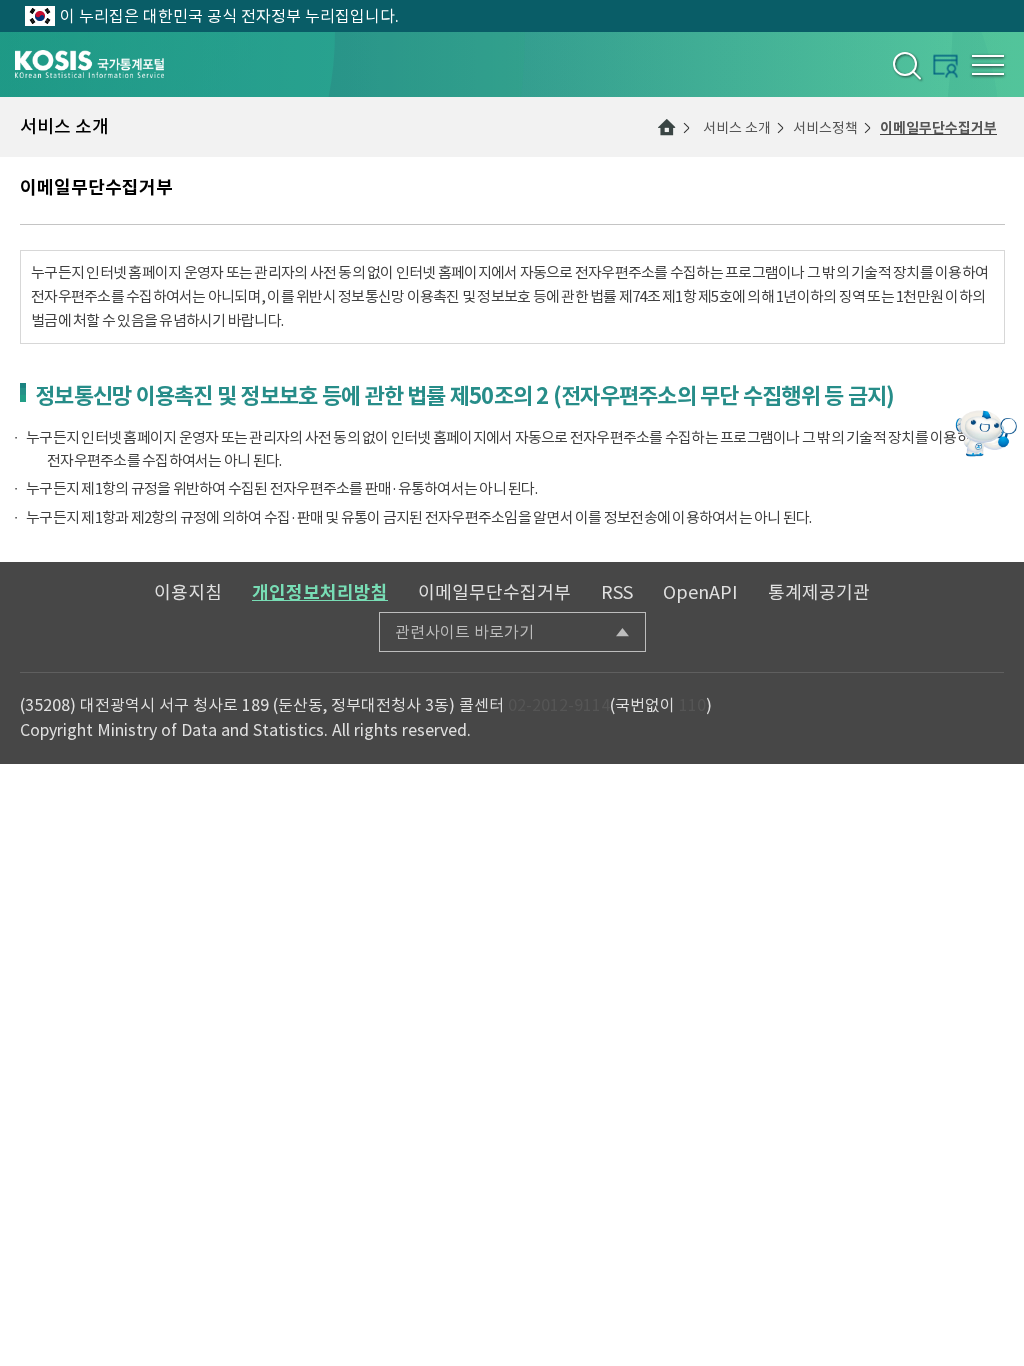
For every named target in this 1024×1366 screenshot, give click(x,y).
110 (692, 705)
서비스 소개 (737, 128)
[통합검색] (905, 65)
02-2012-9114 (559, 705)
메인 (667, 127)
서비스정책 (825, 128)
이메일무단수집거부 (938, 128)
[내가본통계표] (945, 65)
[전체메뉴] (988, 65)
